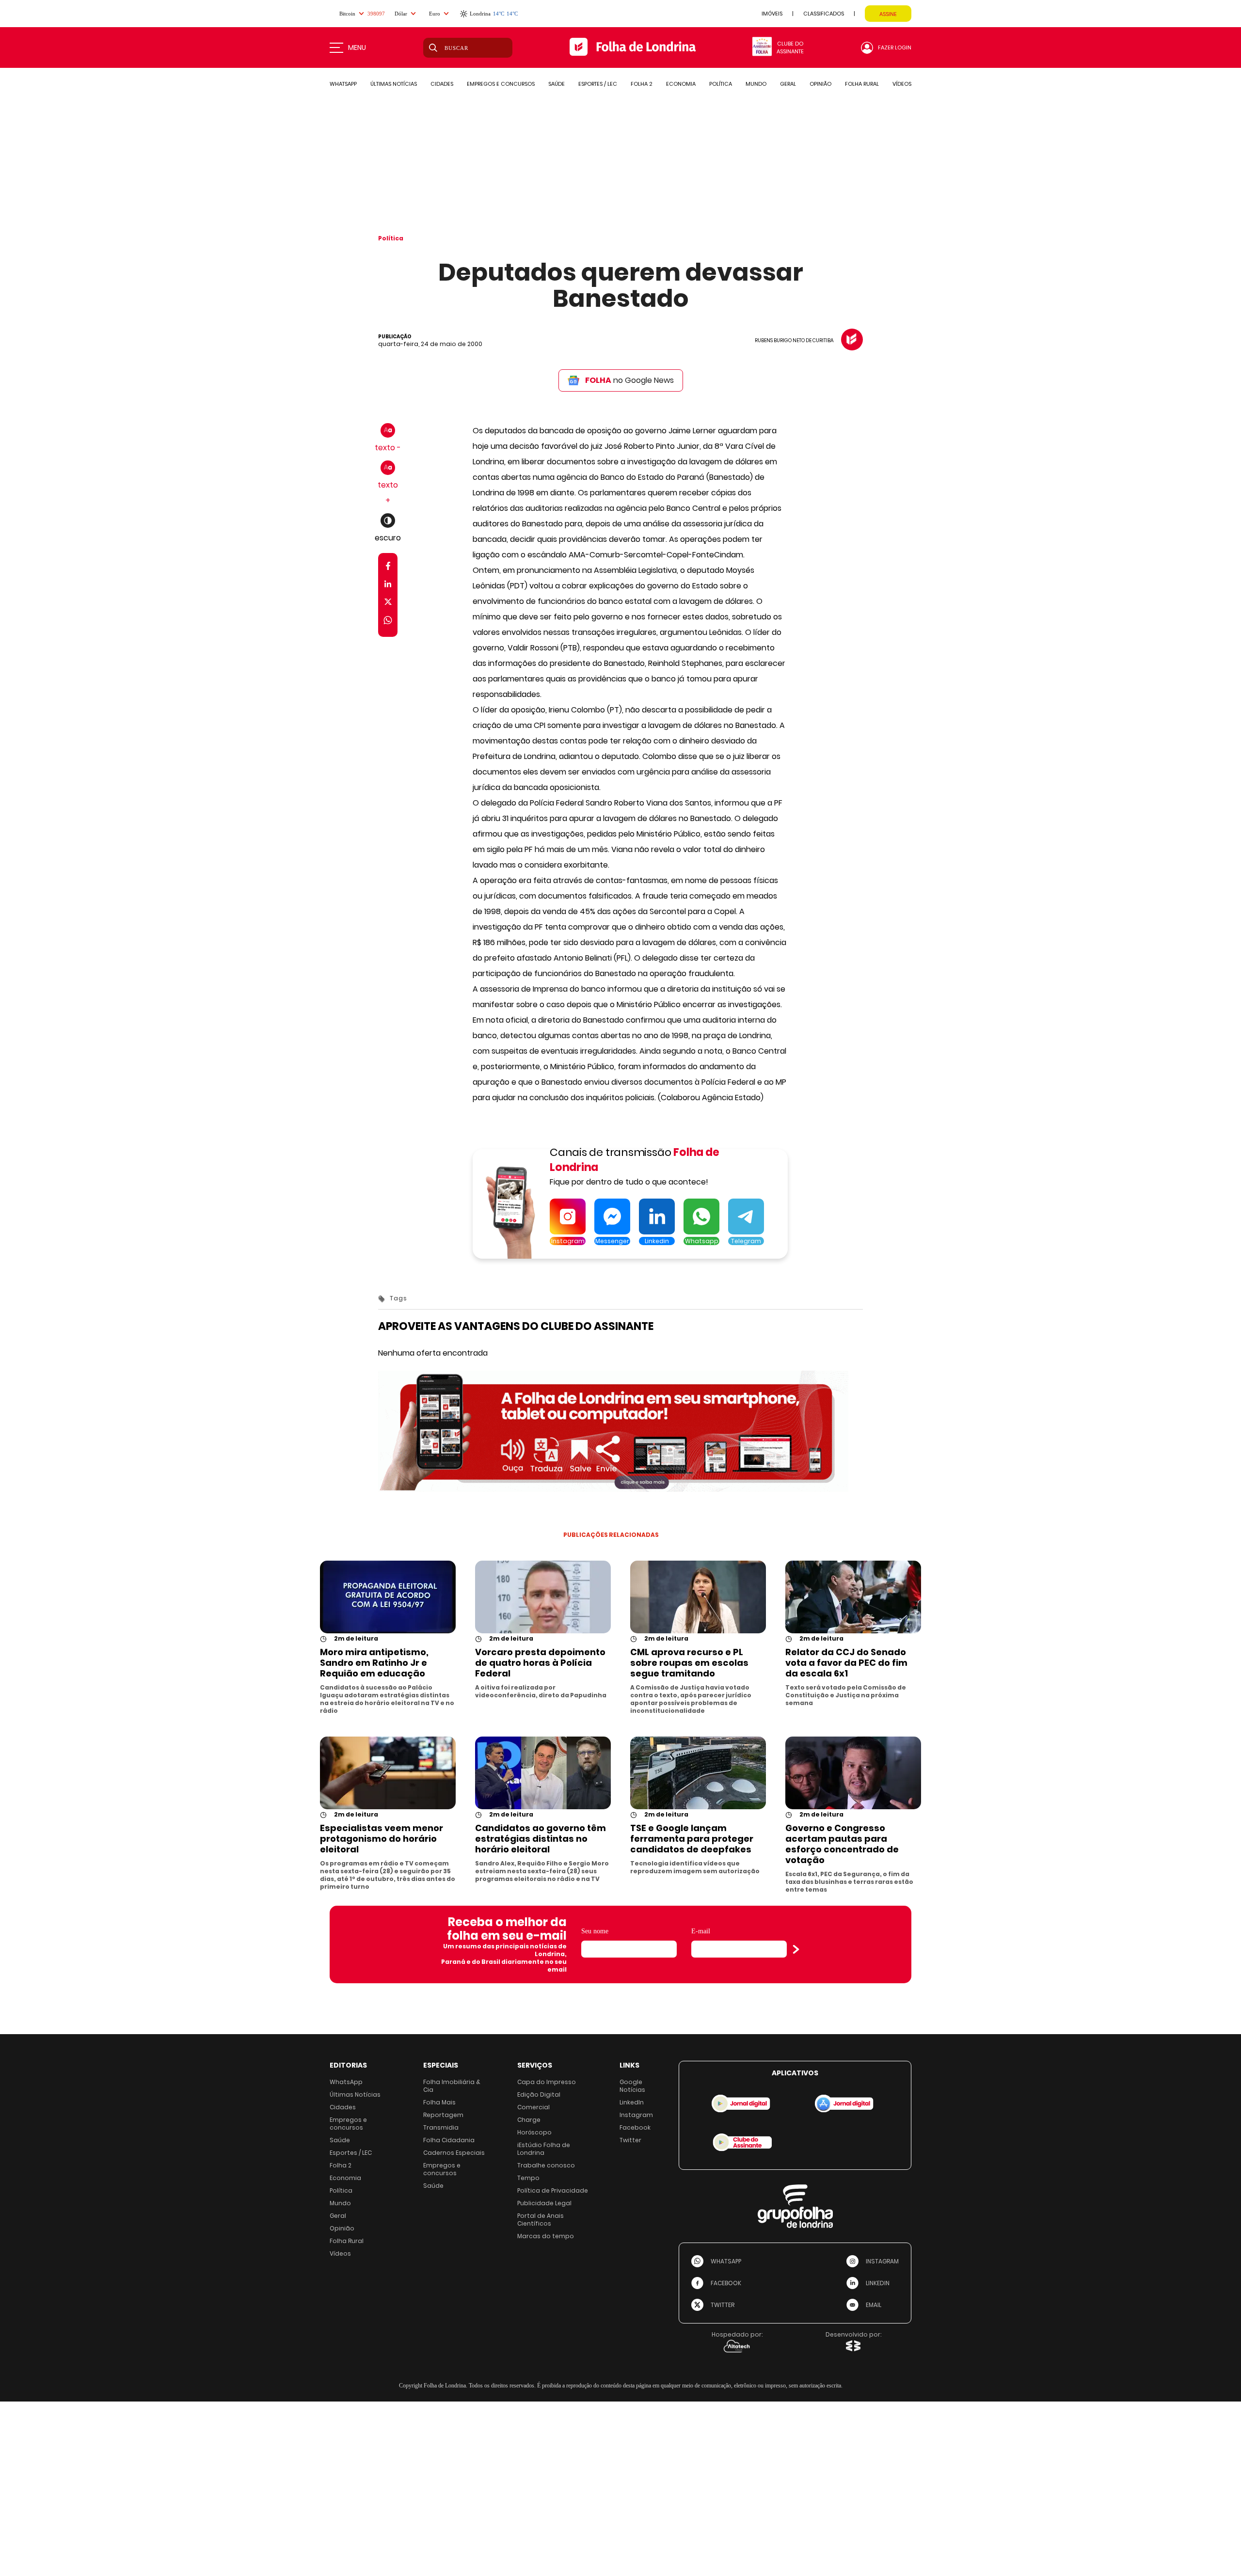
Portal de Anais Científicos (541, 2220)
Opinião (342, 2228)
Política (391, 238)
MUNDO (756, 84)
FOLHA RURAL (862, 84)
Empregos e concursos (348, 2124)
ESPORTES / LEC (598, 84)
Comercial (533, 2107)
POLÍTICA (721, 84)
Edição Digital (539, 2094)
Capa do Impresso (547, 2082)
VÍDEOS (902, 84)
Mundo (340, 2203)
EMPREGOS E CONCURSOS (501, 84)
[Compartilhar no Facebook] (388, 568)
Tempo (528, 2178)
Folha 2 (341, 2165)
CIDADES (442, 84)
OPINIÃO (820, 84)
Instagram (636, 2115)
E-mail (701, 1931)
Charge (529, 2120)
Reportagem (443, 2115)
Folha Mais (439, 2102)
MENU (357, 47)
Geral (338, 2216)
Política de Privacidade (553, 2190)
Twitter (630, 2140)
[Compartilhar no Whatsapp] (388, 622)
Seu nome (595, 1931)
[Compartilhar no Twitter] (388, 604)
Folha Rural (347, 2241)
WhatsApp (346, 2082)
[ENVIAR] (796, 1949)
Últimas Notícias (355, 2094)
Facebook (635, 2127)
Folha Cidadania (449, 2140)
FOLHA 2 (642, 84)
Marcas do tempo (546, 2236)
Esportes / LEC (351, 2153)
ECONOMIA (681, 84)
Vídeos (340, 2253)
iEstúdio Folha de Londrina (544, 2149)
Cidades (343, 2107)
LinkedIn (632, 2102)
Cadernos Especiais (454, 2153)
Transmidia (441, 2127)
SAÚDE (557, 84)
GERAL (788, 84)
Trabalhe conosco (546, 2165)
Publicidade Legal (544, 2203)
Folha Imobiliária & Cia (452, 2086)
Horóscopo (534, 2132)
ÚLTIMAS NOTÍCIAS (394, 84)
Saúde (340, 2140)
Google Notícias (632, 2086)
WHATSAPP (343, 84)
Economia (345, 2178)
